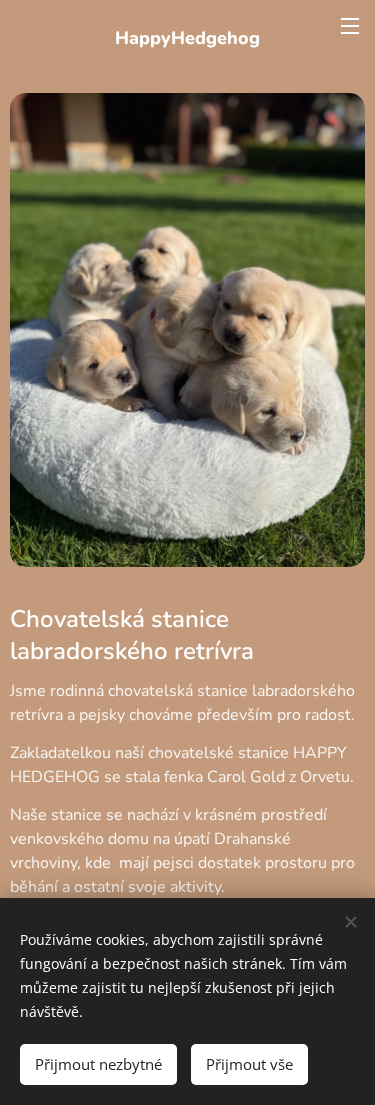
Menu (350, 25)
